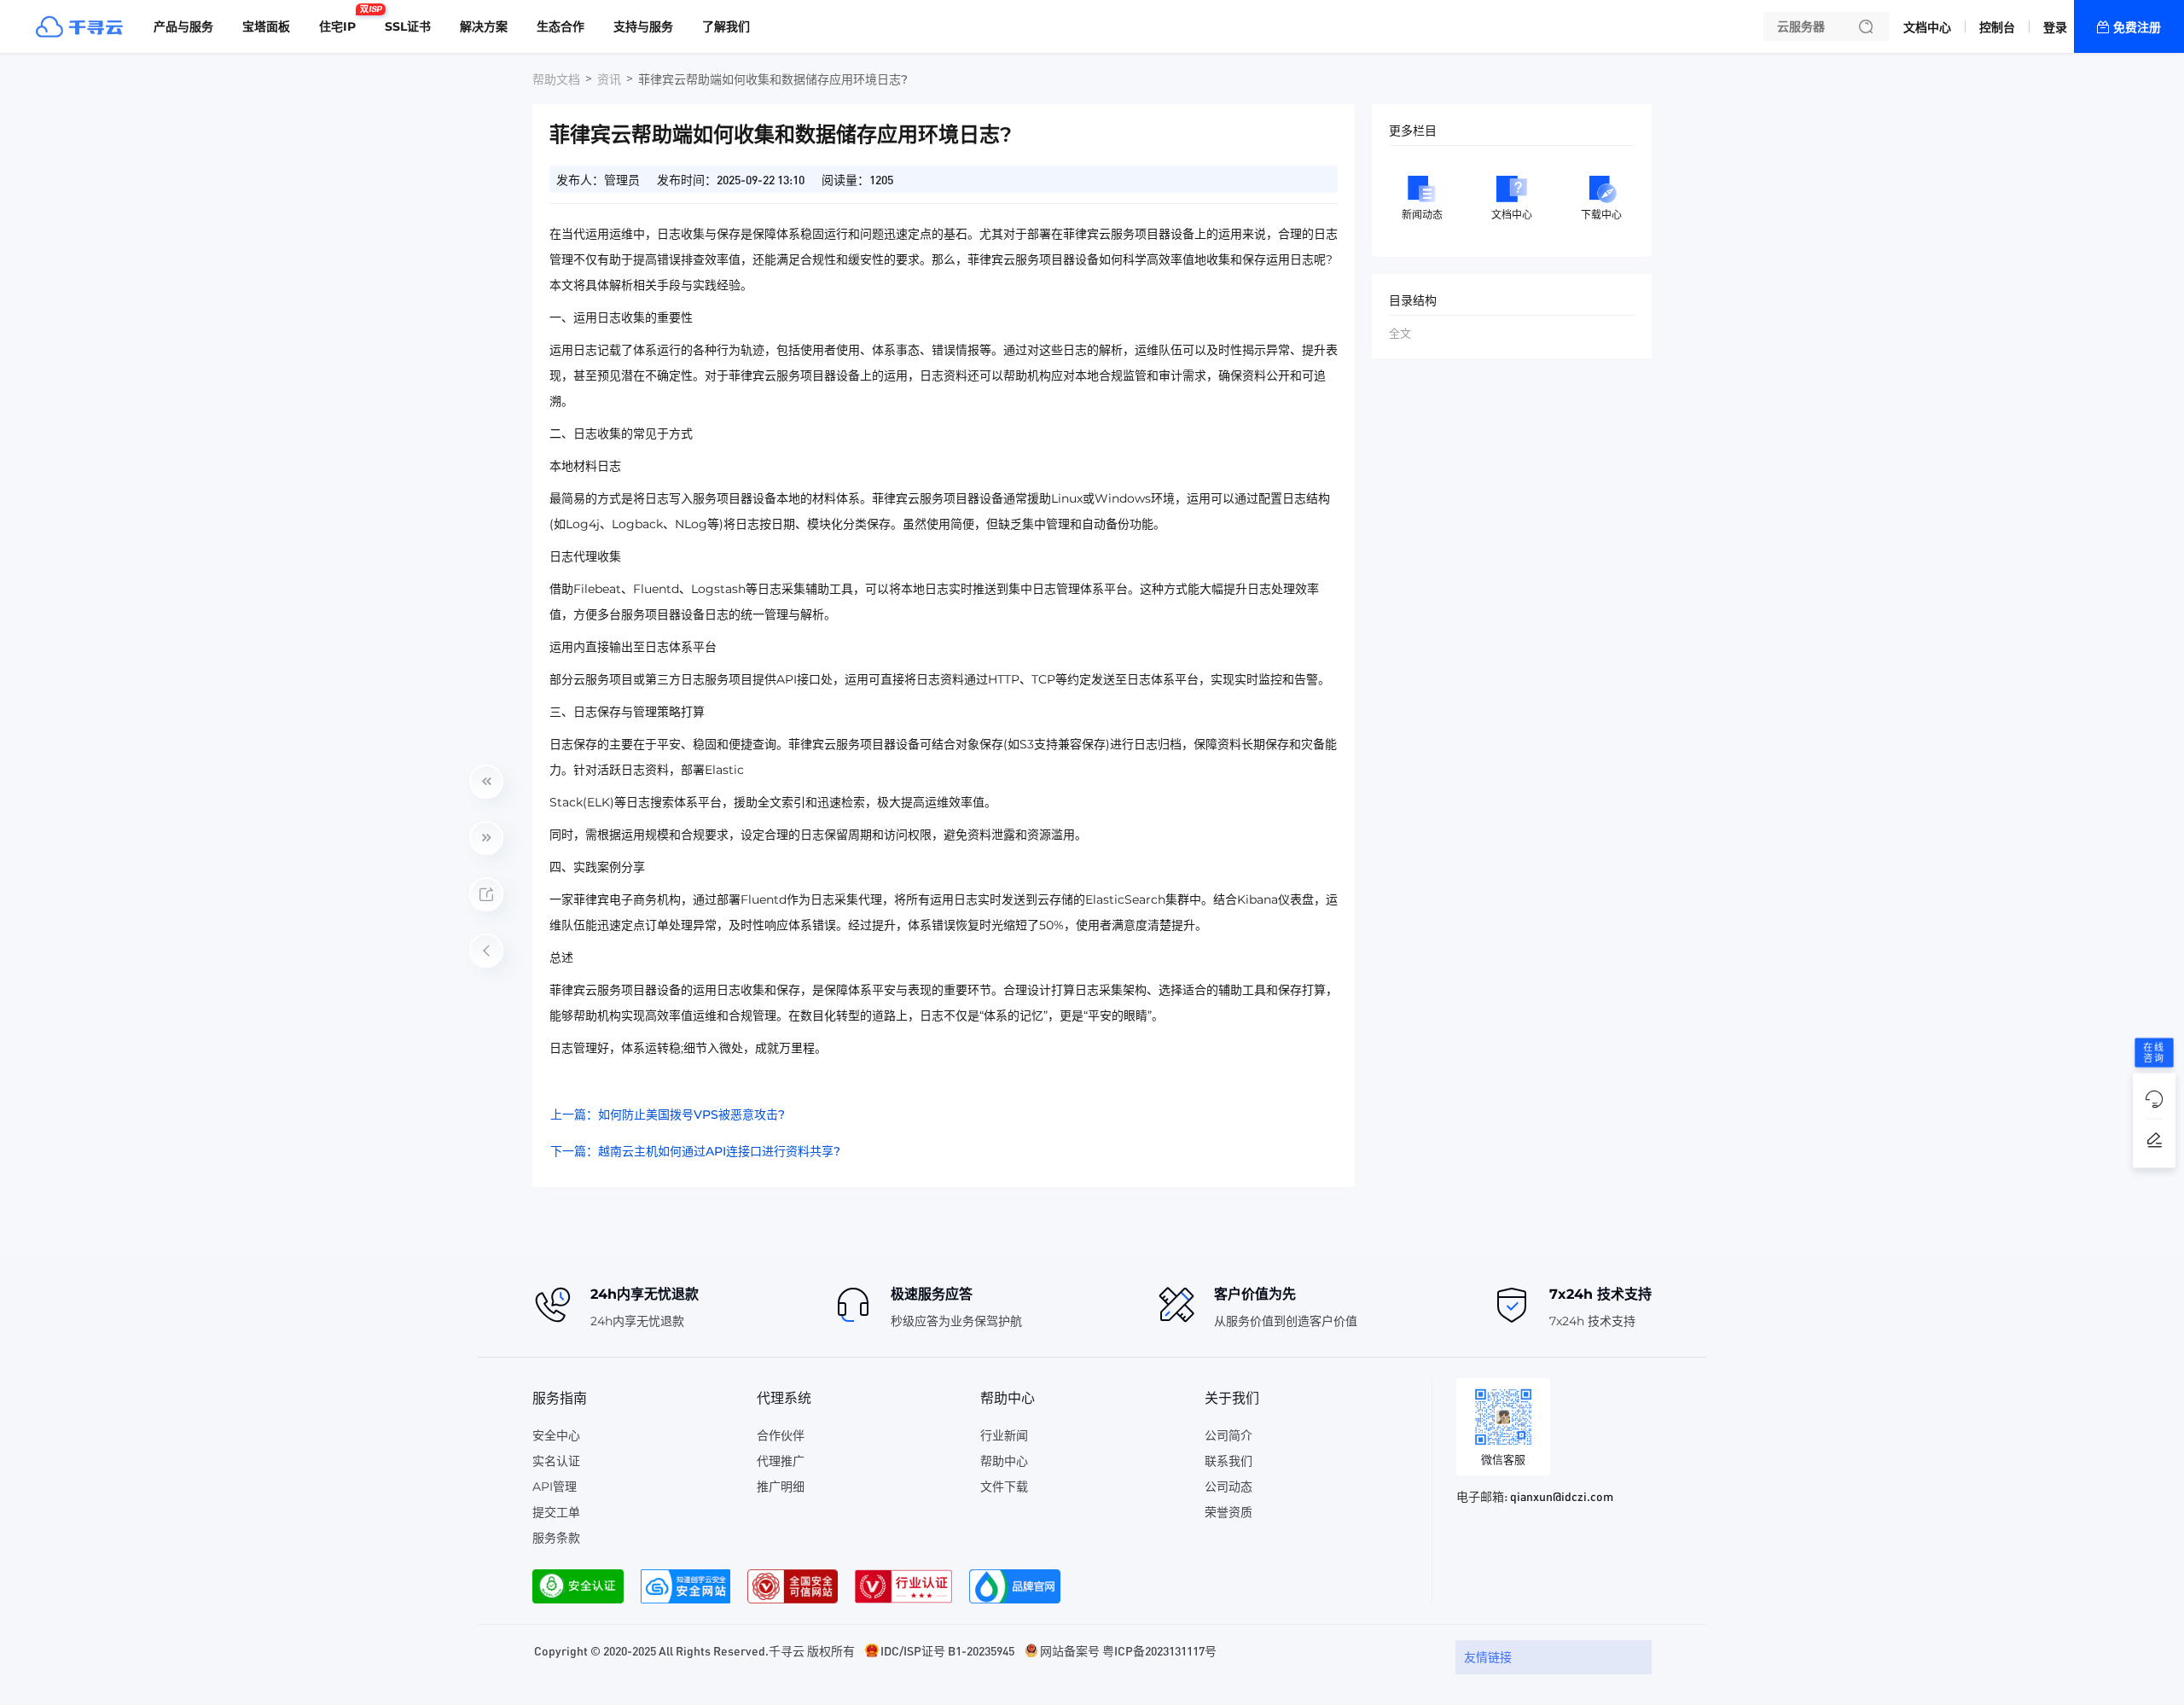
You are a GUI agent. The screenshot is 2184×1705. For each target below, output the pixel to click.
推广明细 (781, 1487)
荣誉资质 (1228, 1512)
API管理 (555, 1487)
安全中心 (556, 1435)
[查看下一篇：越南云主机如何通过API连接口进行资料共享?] (486, 838)
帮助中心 (1004, 1461)
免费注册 (2137, 27)
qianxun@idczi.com (1562, 1496)
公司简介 (1228, 1435)
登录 (2055, 27)
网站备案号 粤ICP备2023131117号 (1128, 1650)
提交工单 (556, 1512)
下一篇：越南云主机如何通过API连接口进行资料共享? (695, 1151)
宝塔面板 (266, 26)
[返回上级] (486, 951)
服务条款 (556, 1538)
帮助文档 (556, 79)
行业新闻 (1004, 1435)
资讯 (609, 79)
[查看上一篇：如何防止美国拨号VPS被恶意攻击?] (486, 782)
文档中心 (1927, 27)
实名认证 (556, 1461)
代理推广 (781, 1461)
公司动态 (1228, 1487)
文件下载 (1004, 1487)
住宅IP (342, 20)
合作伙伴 (781, 1435)
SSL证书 (408, 26)
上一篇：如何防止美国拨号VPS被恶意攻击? (668, 1114)
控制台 (1997, 27)
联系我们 (1228, 1461)
